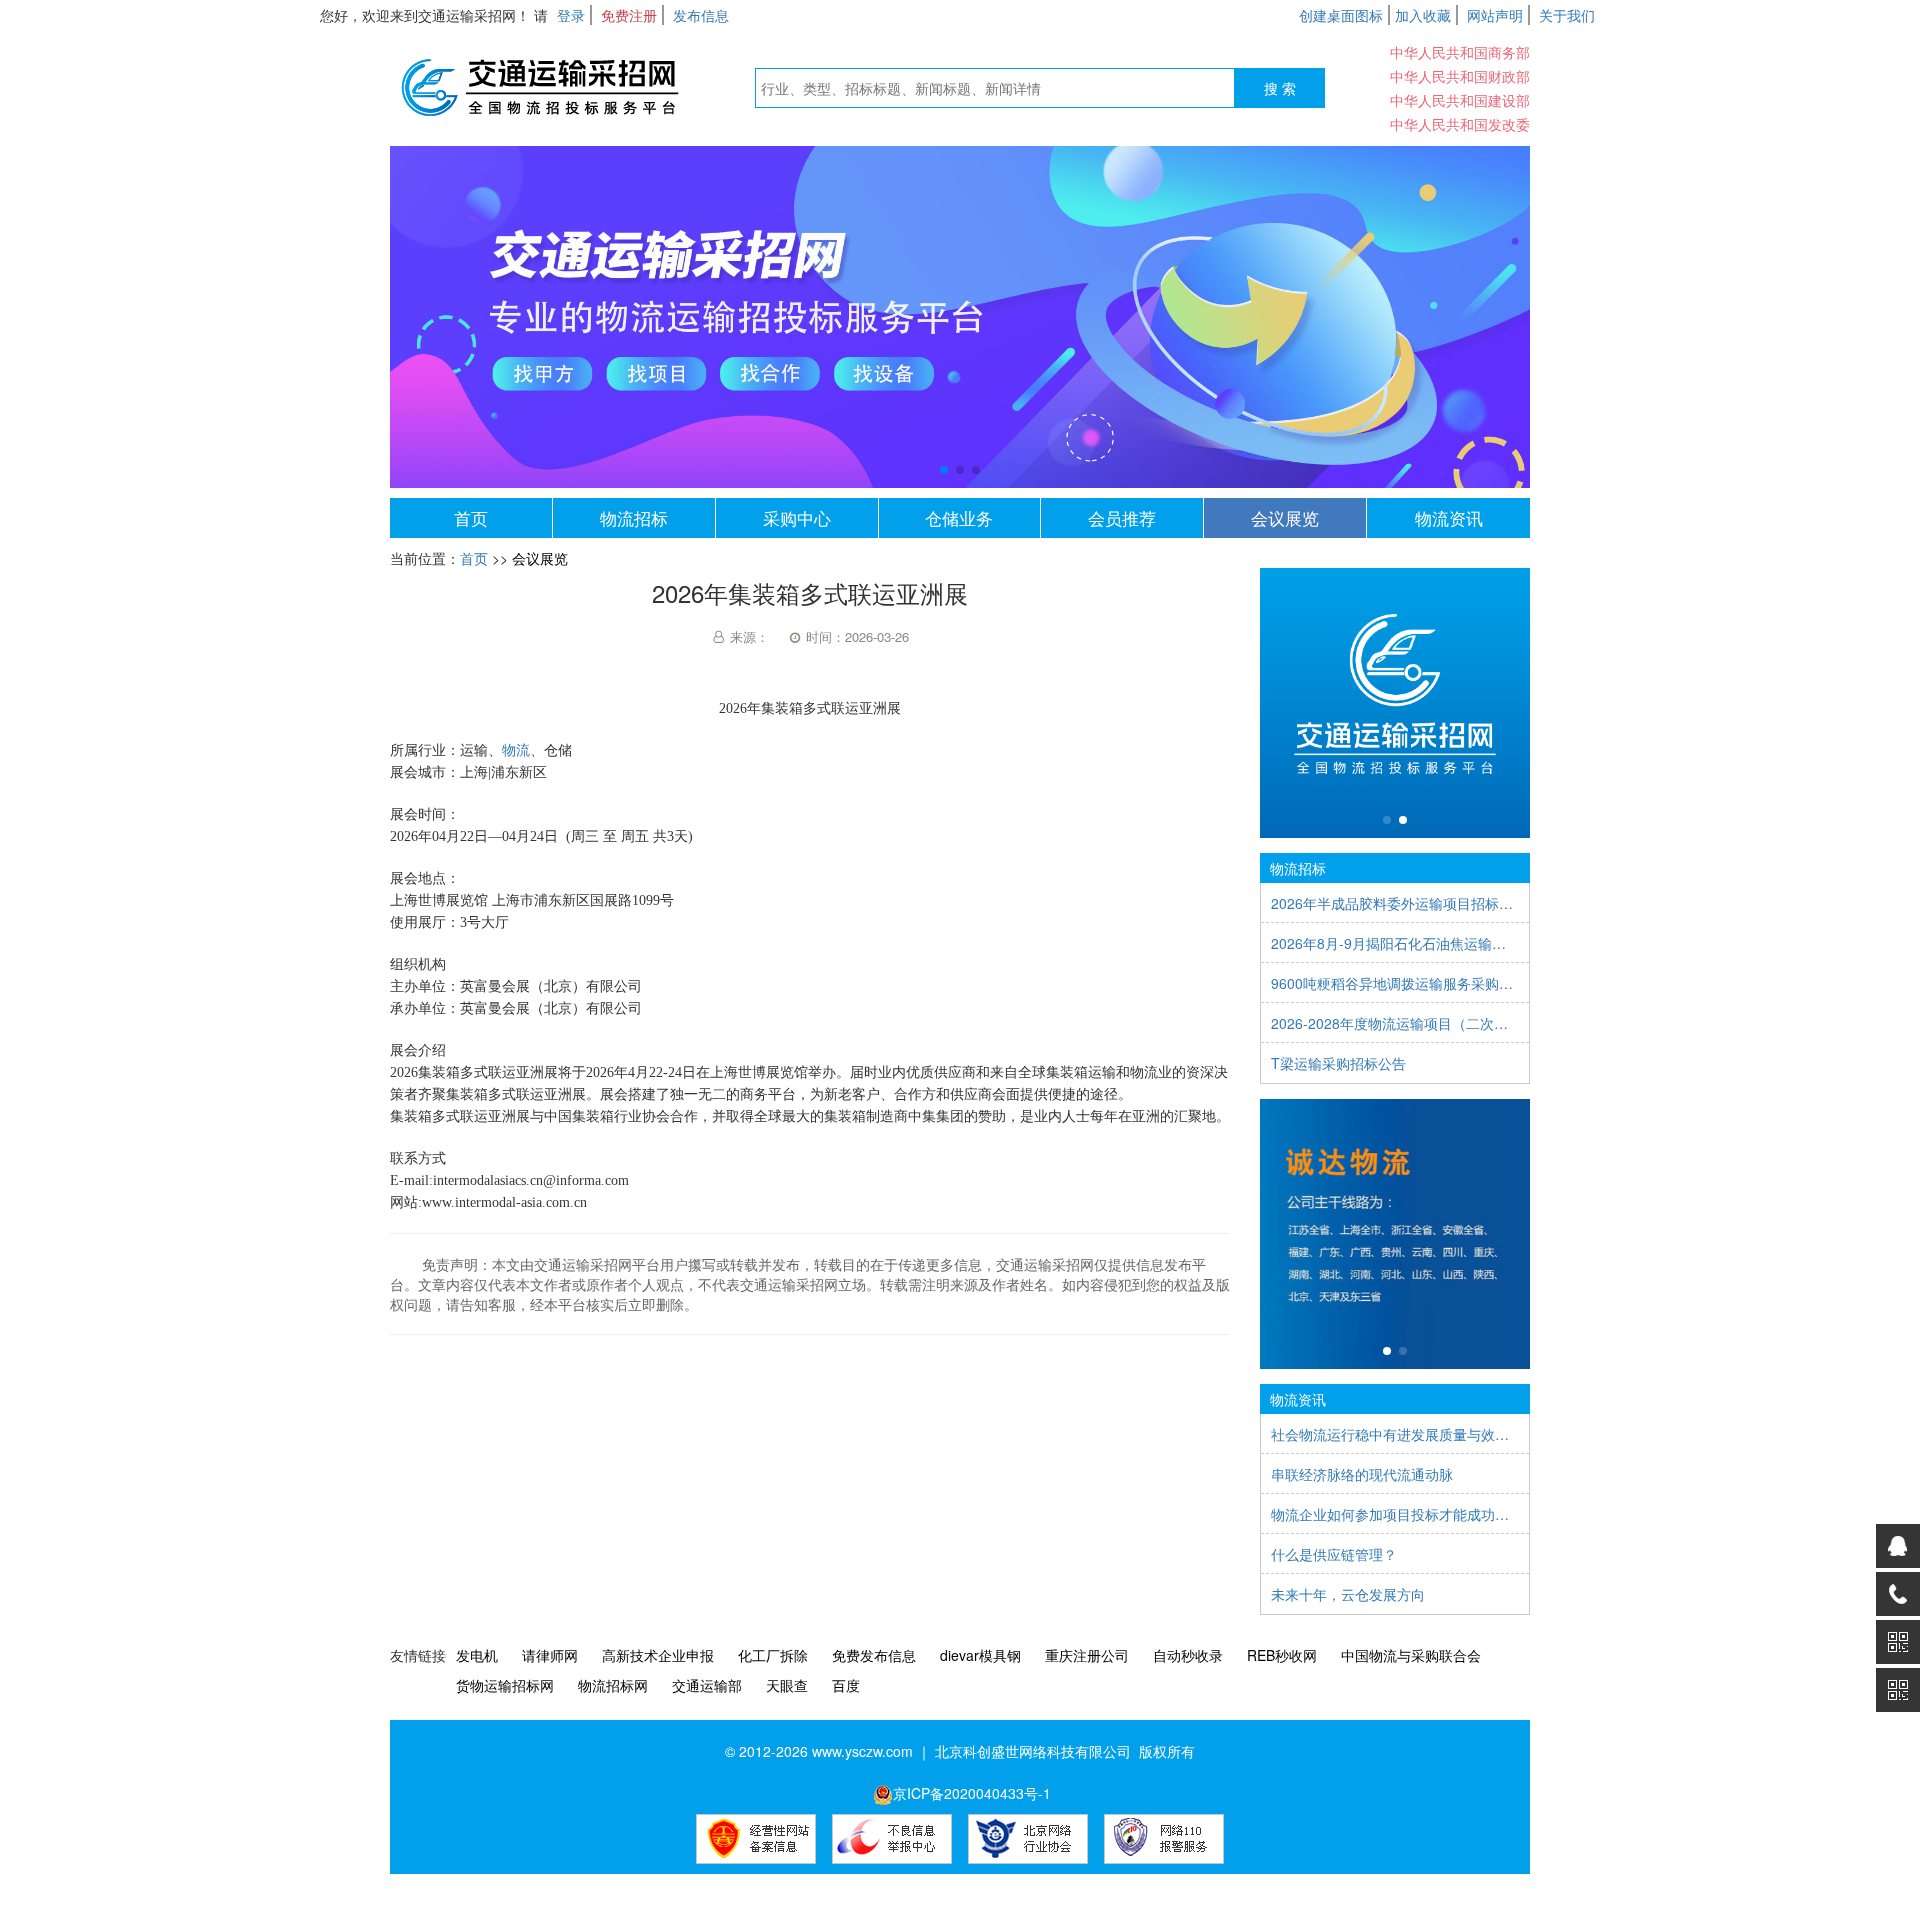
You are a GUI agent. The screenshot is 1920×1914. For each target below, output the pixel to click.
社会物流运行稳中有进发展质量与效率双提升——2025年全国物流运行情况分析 (1395, 1434)
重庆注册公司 (1087, 1655)
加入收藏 (1423, 15)
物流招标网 (613, 1685)
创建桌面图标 (1341, 15)
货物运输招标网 (505, 1685)
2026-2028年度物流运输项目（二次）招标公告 (1395, 1023)
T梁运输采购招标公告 (1338, 1063)
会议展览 (1285, 517)
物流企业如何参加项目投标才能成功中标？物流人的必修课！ (1395, 1514)
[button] (944, 470)
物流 (516, 750)
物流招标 (634, 517)
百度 (846, 1685)
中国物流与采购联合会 (1411, 1655)
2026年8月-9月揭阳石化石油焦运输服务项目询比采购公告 (1395, 943)
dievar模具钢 (980, 1655)
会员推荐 (1122, 517)
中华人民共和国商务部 (1460, 52)
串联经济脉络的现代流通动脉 (1362, 1474)
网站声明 (1495, 15)
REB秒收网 (1282, 1655)
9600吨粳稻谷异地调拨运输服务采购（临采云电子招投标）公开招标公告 (1395, 983)
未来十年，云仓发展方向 (1348, 1594)
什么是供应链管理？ (1334, 1554)
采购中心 (797, 517)
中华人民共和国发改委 (1460, 124)
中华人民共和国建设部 (1460, 100)
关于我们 (1567, 15)
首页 (471, 517)
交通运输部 (707, 1685)
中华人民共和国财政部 (1460, 76)
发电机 (477, 1655)
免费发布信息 (874, 1655)
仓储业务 (959, 517)
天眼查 (787, 1685)
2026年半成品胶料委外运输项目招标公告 (1395, 903)
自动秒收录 (1188, 1655)
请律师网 (550, 1655)
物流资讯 (1449, 517)
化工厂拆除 (773, 1655)
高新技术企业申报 (658, 1655)
